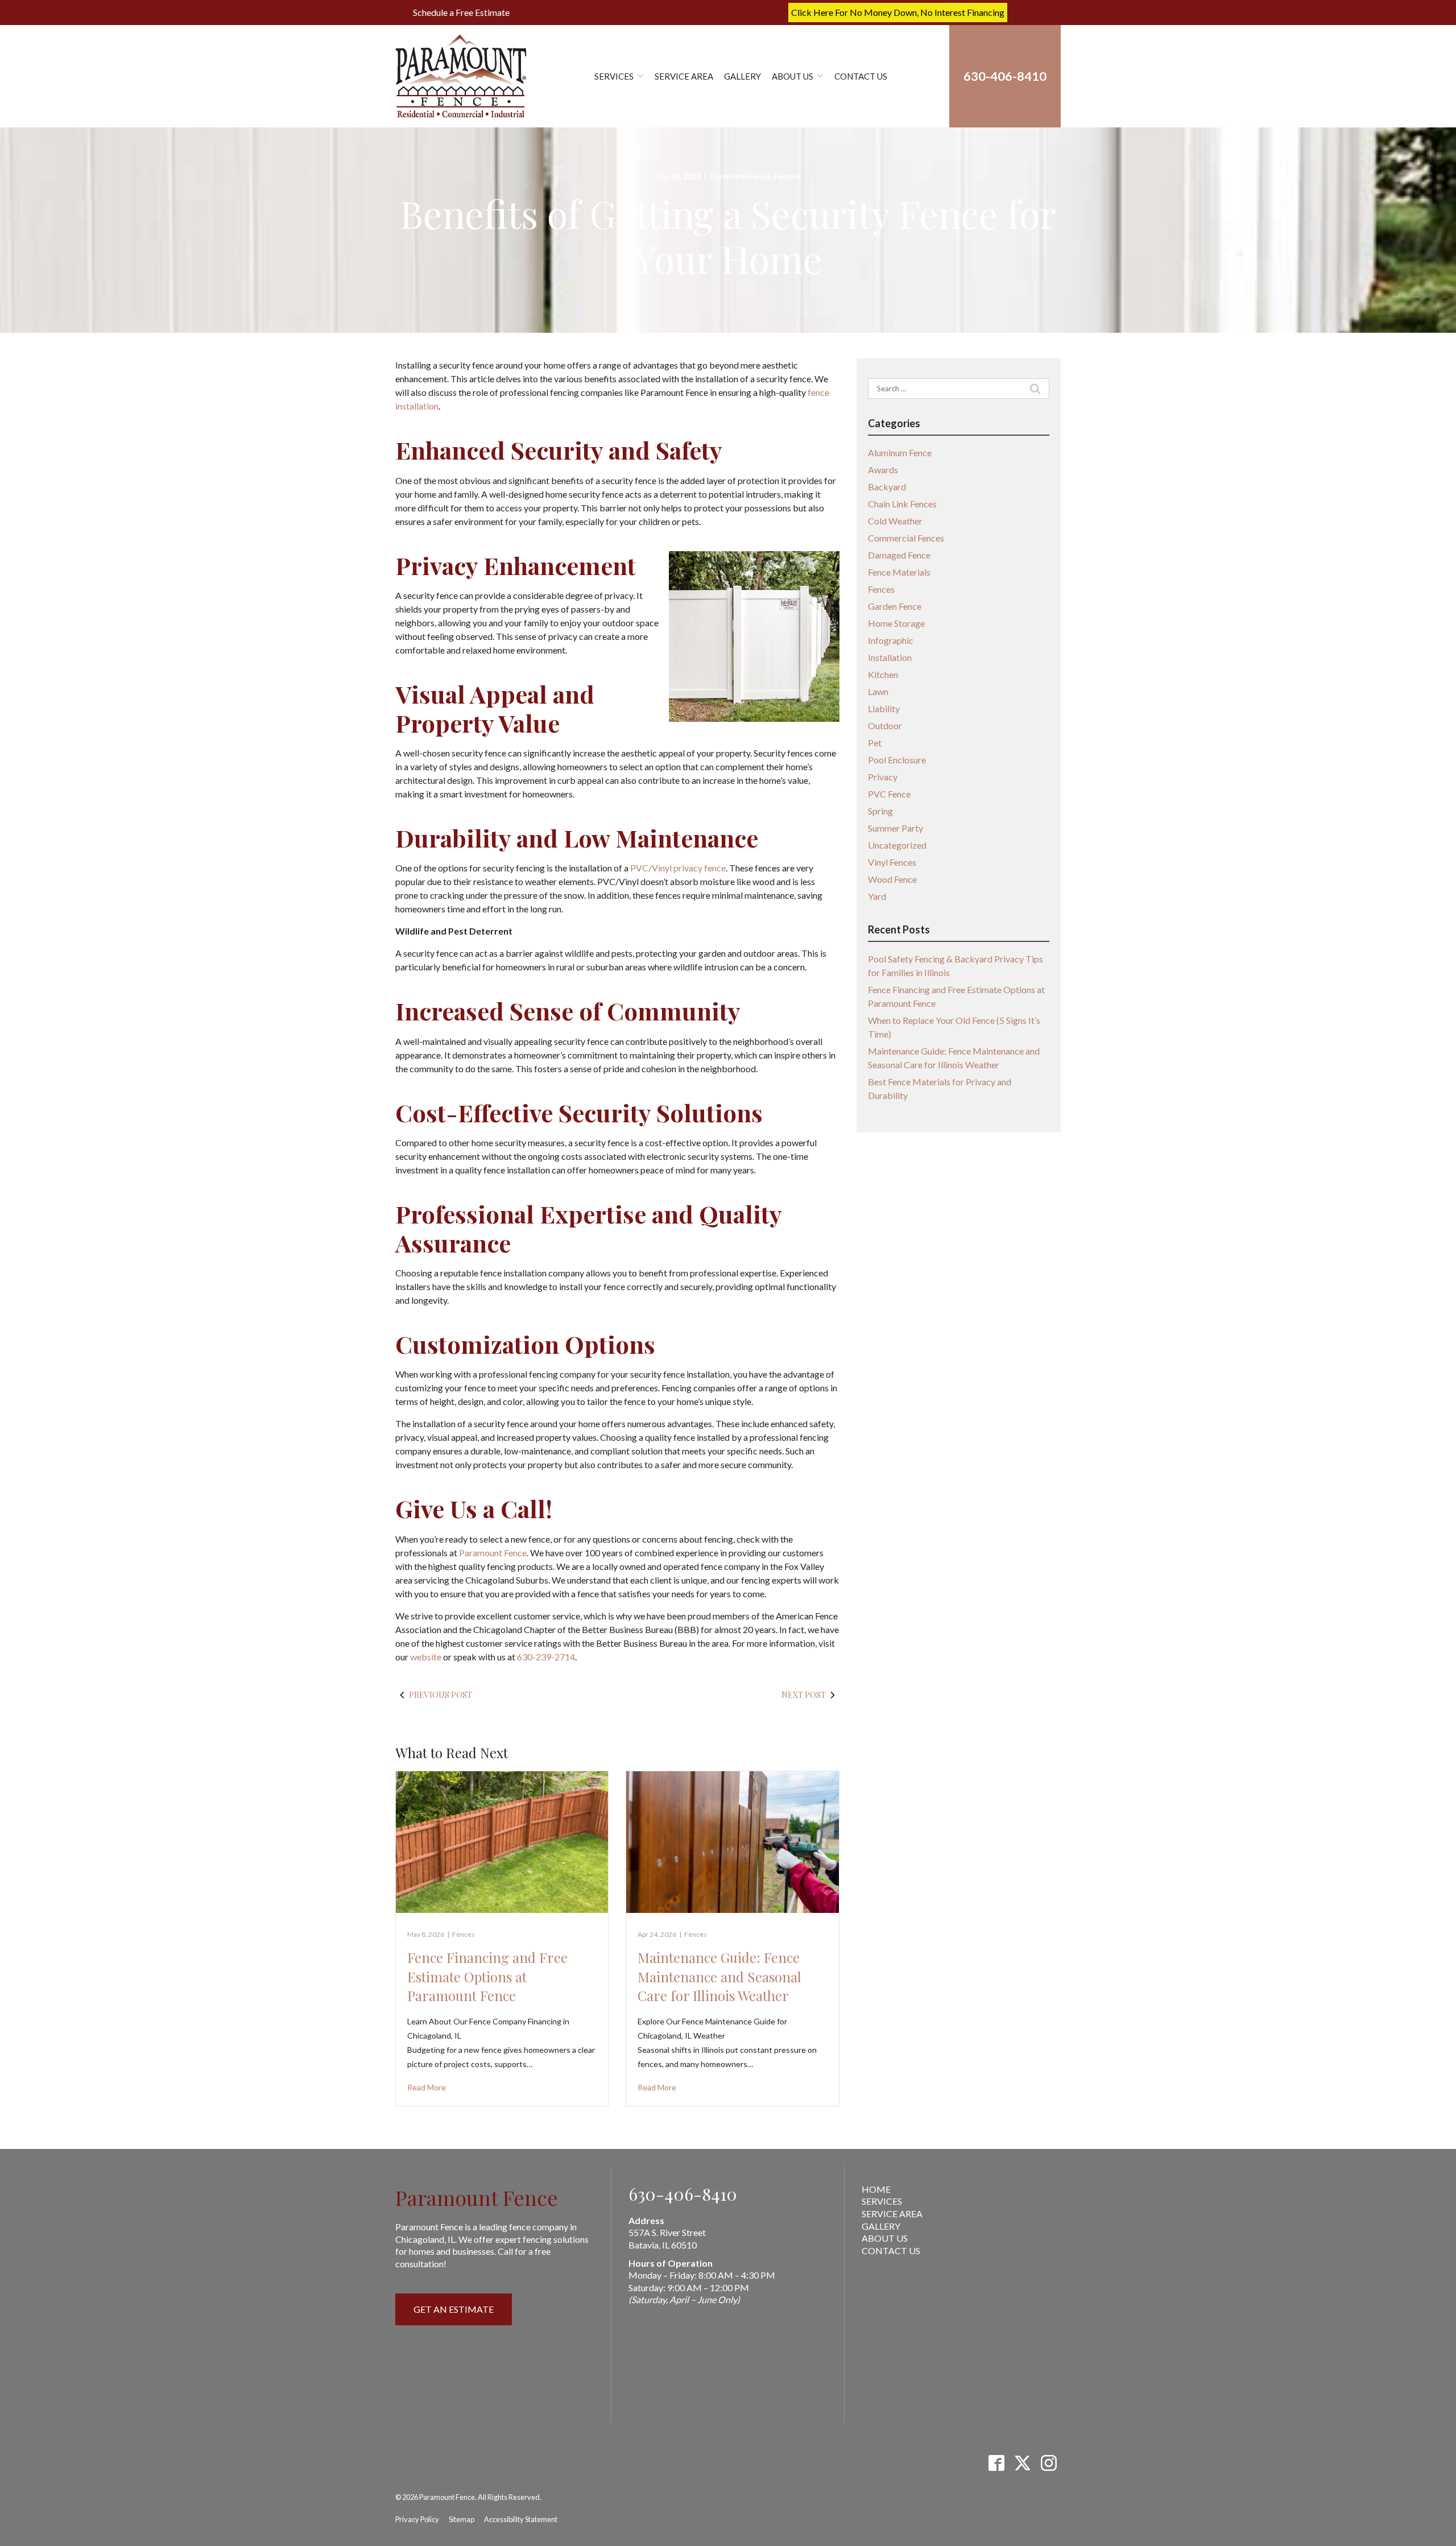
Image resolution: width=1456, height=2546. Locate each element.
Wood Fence (892, 879)
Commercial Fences (906, 538)
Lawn (878, 691)
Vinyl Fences (892, 862)
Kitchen (883, 674)
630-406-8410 (683, 2194)
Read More (427, 2087)
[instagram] (1048, 2463)
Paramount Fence (493, 1553)
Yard (877, 896)
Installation (890, 657)
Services (614, 76)
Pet (875, 743)
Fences (787, 176)
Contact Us (861, 76)
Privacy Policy (417, 2519)
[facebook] (996, 2463)
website (426, 1657)
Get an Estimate (454, 2309)
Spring (880, 811)
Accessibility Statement (521, 2519)
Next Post (804, 1695)
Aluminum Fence (740, 176)
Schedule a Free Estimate (461, 12)
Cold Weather (895, 521)
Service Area (684, 76)
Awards (883, 470)
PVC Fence (889, 794)
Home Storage (896, 623)
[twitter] (1022, 2463)
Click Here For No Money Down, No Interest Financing (898, 12)
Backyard (887, 487)
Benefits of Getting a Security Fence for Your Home (728, 236)
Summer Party (895, 828)
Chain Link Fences (902, 504)
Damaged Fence (899, 555)
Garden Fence (895, 606)
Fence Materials (899, 572)
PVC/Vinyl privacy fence (678, 868)
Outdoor (885, 726)
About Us (793, 76)
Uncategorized (897, 845)
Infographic (891, 640)
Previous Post (440, 1695)
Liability (884, 708)
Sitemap (462, 2519)
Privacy (883, 777)
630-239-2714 (546, 1657)
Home (876, 2189)
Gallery (743, 76)
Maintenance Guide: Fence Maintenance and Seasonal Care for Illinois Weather (719, 1976)
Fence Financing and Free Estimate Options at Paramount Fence (487, 1976)
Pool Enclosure (897, 760)
